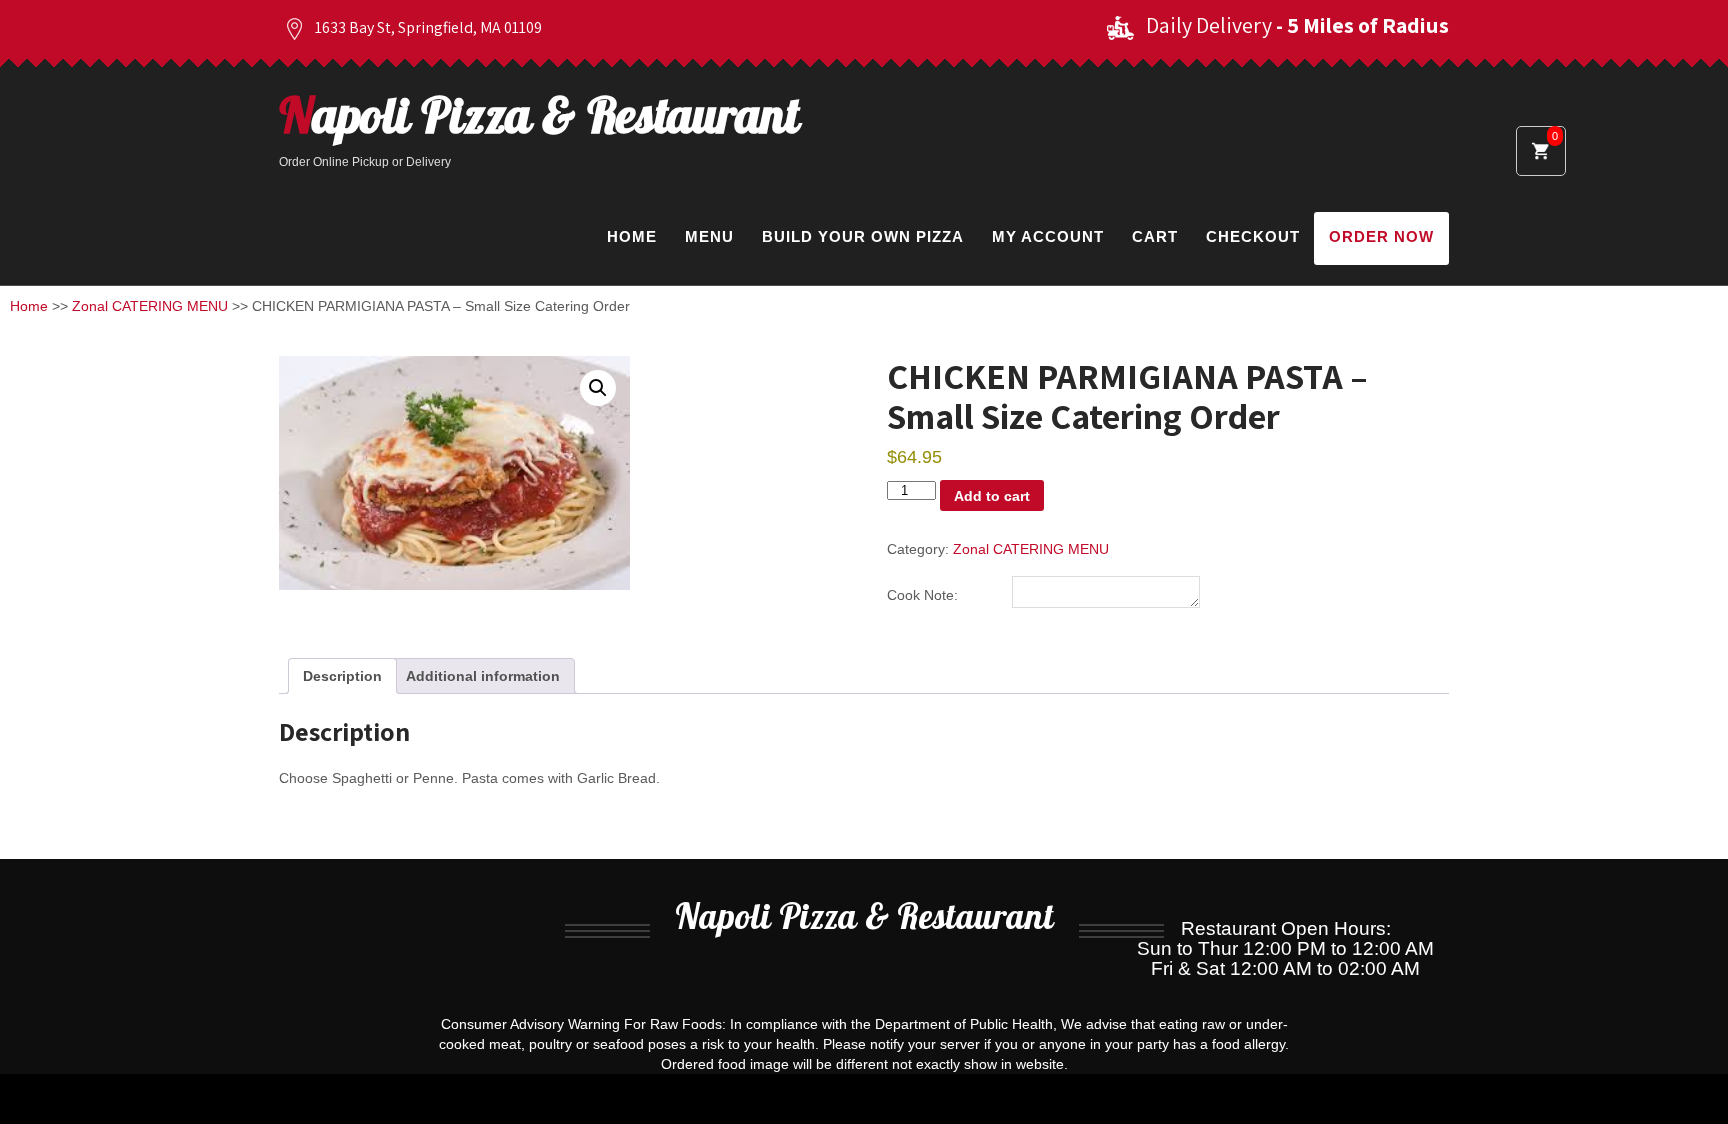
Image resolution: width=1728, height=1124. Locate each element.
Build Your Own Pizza (863, 236)
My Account (1048, 236)
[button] (598, 388)
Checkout (1253, 236)
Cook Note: (922, 595)
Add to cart (992, 496)
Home (632, 236)
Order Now (1381, 236)
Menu (709, 236)
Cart (1155, 236)
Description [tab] (342, 676)
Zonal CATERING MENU (150, 306)
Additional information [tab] (483, 676)
